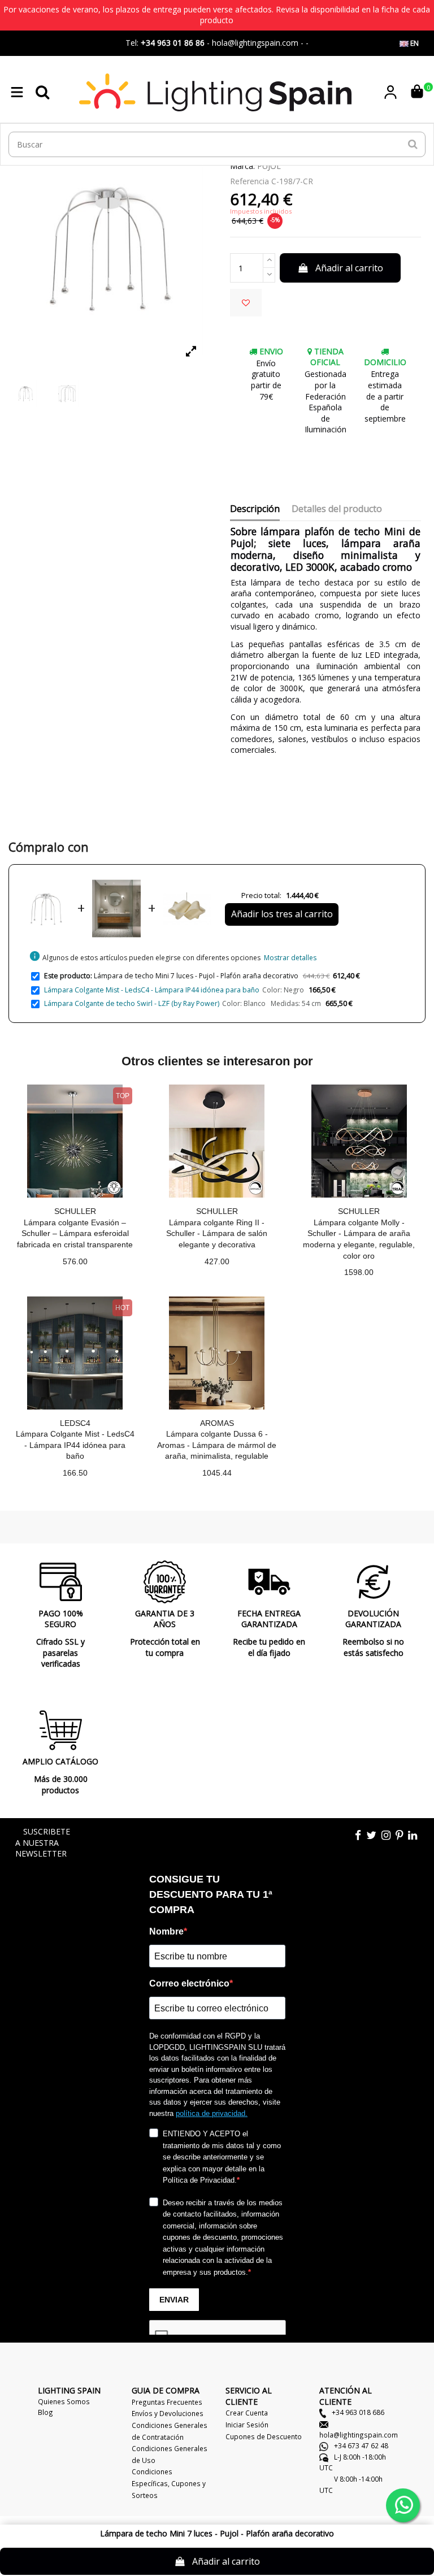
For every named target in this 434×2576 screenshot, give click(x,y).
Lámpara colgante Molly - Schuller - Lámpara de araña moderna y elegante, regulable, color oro (359, 1239)
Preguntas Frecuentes (167, 2402)
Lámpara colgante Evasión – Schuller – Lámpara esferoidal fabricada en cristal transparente (75, 1233)
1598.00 (359, 1272)
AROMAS (217, 1423)
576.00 (75, 1261)
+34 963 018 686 (357, 2412)
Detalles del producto (337, 509)
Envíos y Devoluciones (168, 2413)
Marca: (242, 166)
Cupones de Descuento (264, 2436)
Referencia (249, 181)
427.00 (217, 1261)
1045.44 (217, 1473)
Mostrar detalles (290, 958)
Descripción (255, 509)
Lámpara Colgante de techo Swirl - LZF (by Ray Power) (132, 1003)
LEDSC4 (75, 1423)
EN (414, 43)
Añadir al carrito (349, 268)
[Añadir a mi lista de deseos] (246, 303)
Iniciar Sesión (247, 2425)
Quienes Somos (64, 2401)
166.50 (75, 1473)
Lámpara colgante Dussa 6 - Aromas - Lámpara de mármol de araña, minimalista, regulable (217, 1445)
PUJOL (269, 166)
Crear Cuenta (247, 2413)
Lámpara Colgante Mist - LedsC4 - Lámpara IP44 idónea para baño (152, 990)
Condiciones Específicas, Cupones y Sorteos (169, 2483)
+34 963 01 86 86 (173, 43)
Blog (45, 2412)
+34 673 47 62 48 (360, 2445)
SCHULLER (75, 1211)
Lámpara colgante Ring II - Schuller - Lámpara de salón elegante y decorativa (217, 1233)
